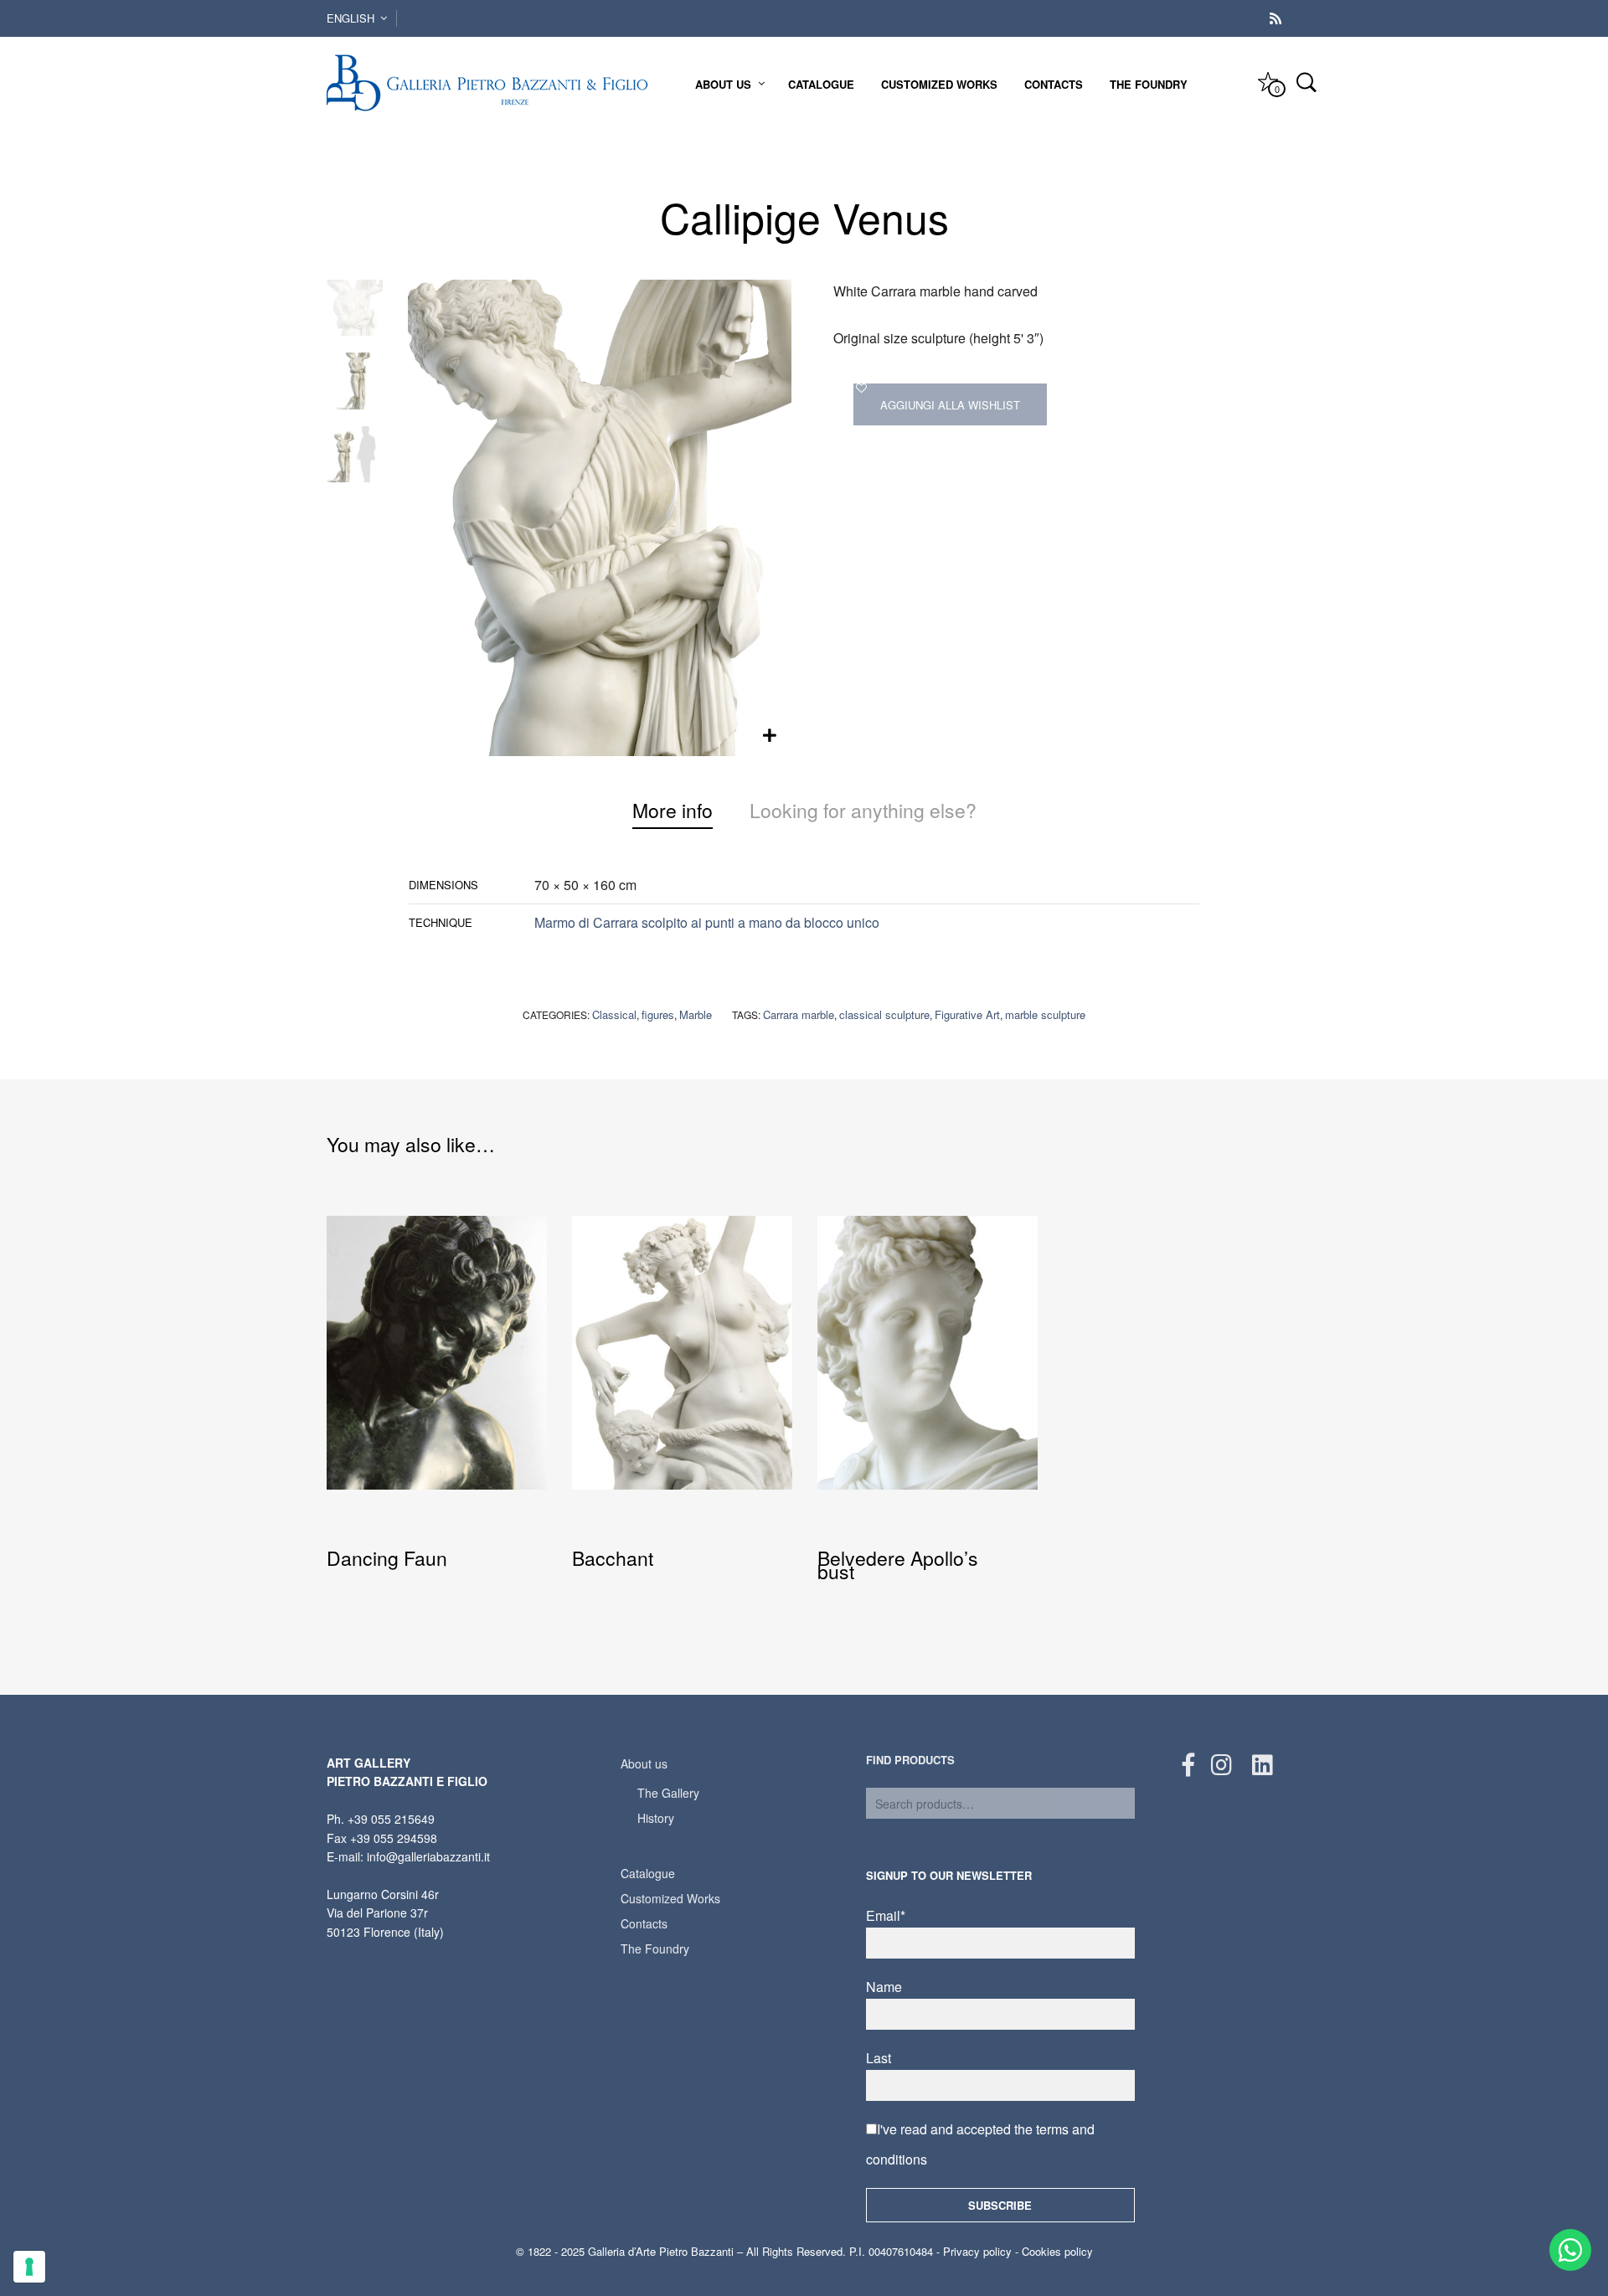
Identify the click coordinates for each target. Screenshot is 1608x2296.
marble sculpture (1045, 1014)
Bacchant (613, 1558)
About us (723, 84)
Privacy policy (977, 2251)
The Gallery (668, 1793)
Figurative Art (967, 1014)
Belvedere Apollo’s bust (898, 1565)
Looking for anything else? (863, 810)
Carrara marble (799, 1014)
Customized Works (939, 84)
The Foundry (1149, 84)
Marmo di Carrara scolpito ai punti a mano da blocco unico (707, 922)
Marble (696, 1014)
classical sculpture (884, 1014)
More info (673, 810)
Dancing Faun (387, 1558)
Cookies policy (1057, 2251)
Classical (614, 1014)
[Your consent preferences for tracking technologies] (29, 2267)
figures (658, 1014)
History (656, 1818)
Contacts (1054, 84)
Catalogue (821, 84)
